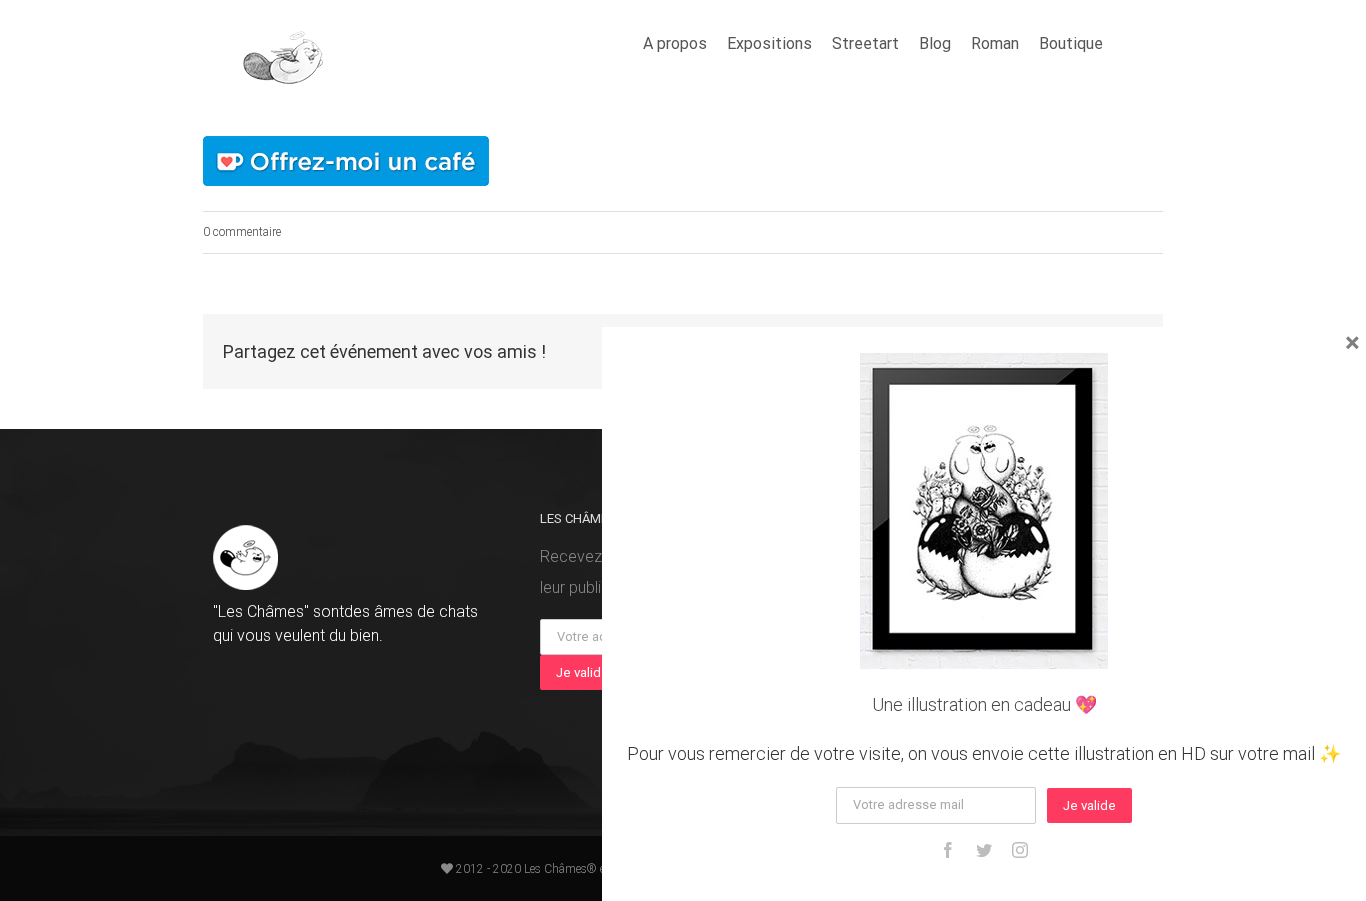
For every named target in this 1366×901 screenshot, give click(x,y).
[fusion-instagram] (1020, 850)
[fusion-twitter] (984, 850)
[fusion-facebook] (948, 850)
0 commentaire (242, 232)
